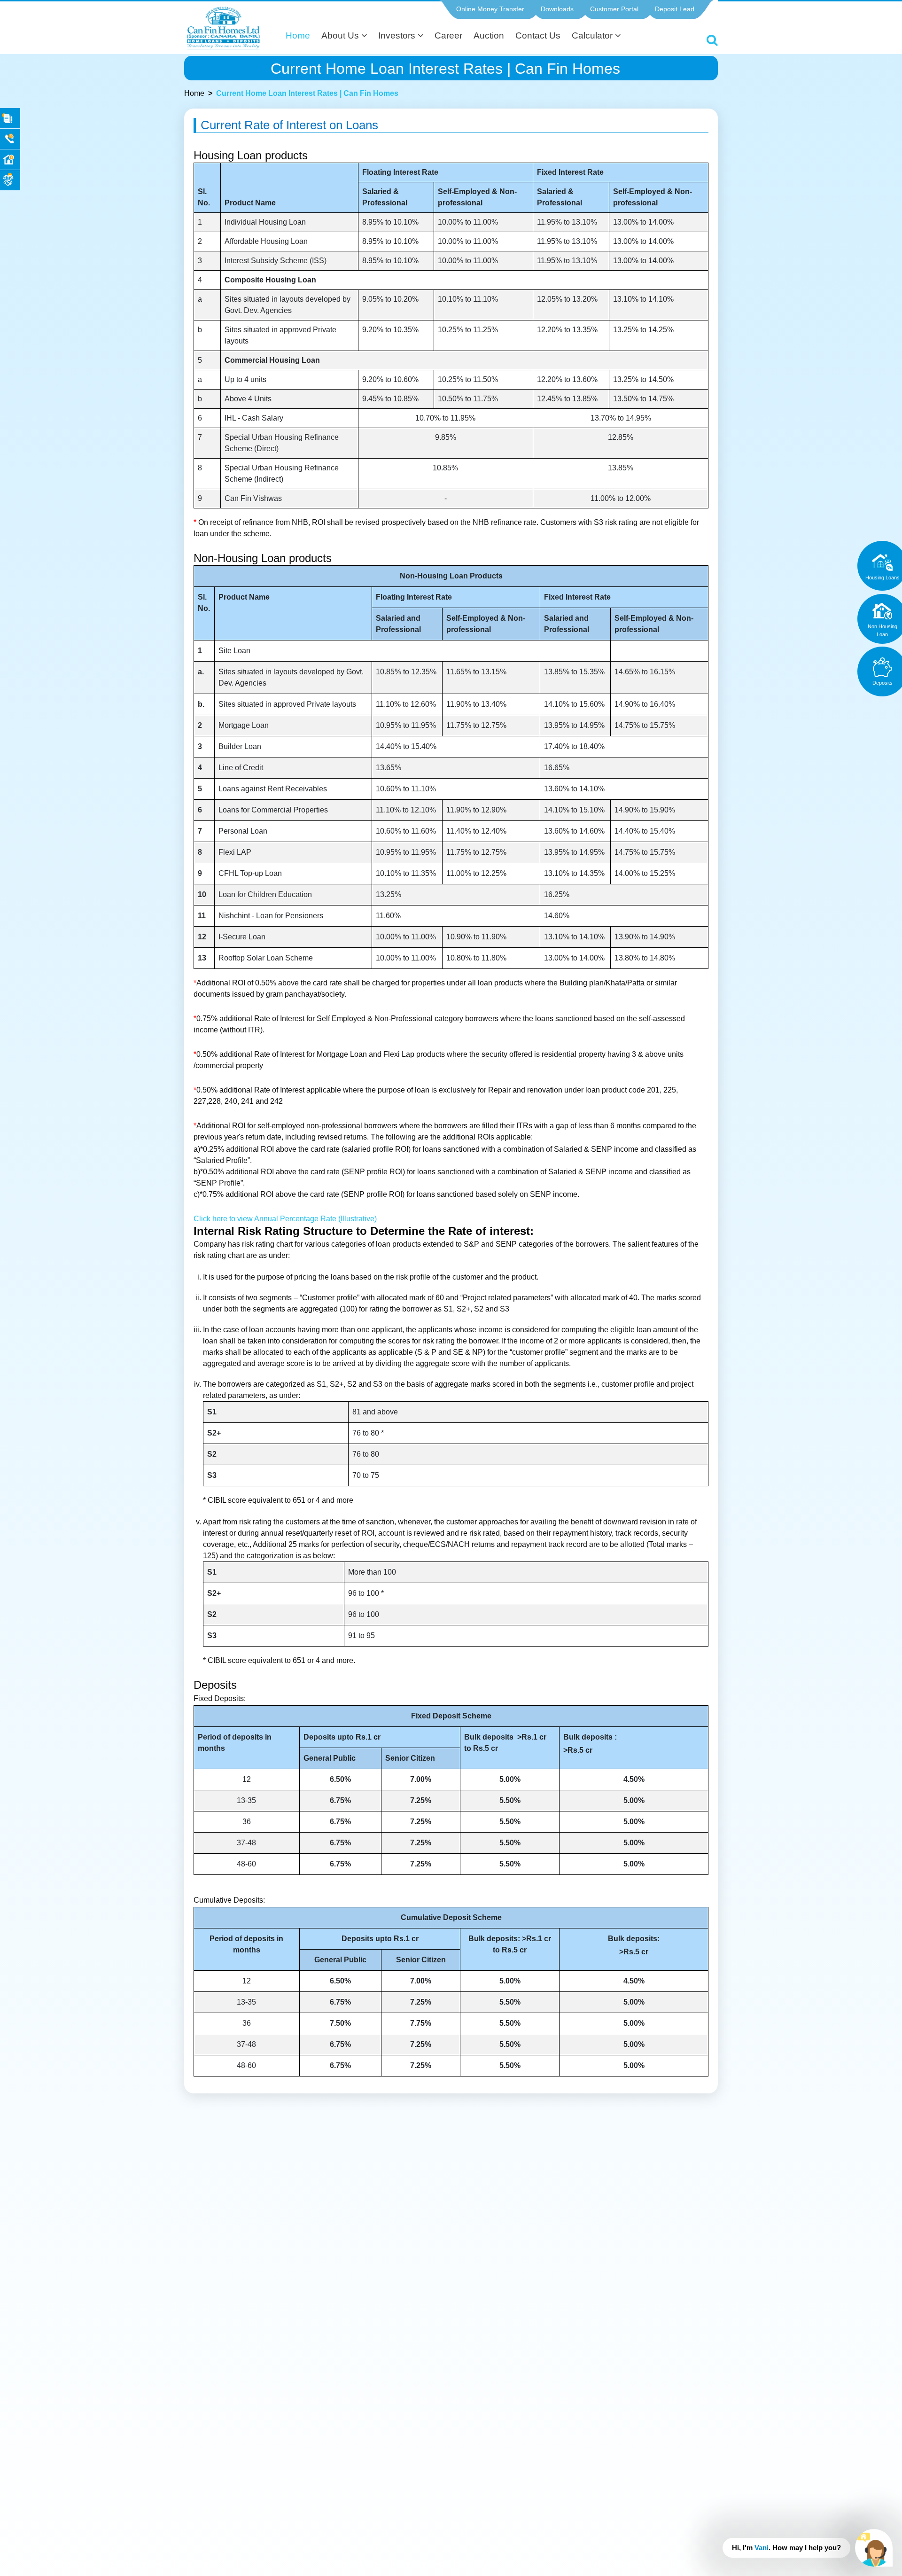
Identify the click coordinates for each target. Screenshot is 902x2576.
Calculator (593, 35)
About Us (341, 35)
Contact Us (538, 35)
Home (298, 35)
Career (448, 35)
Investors (398, 35)
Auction (489, 35)
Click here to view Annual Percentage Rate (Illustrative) (285, 1219)
